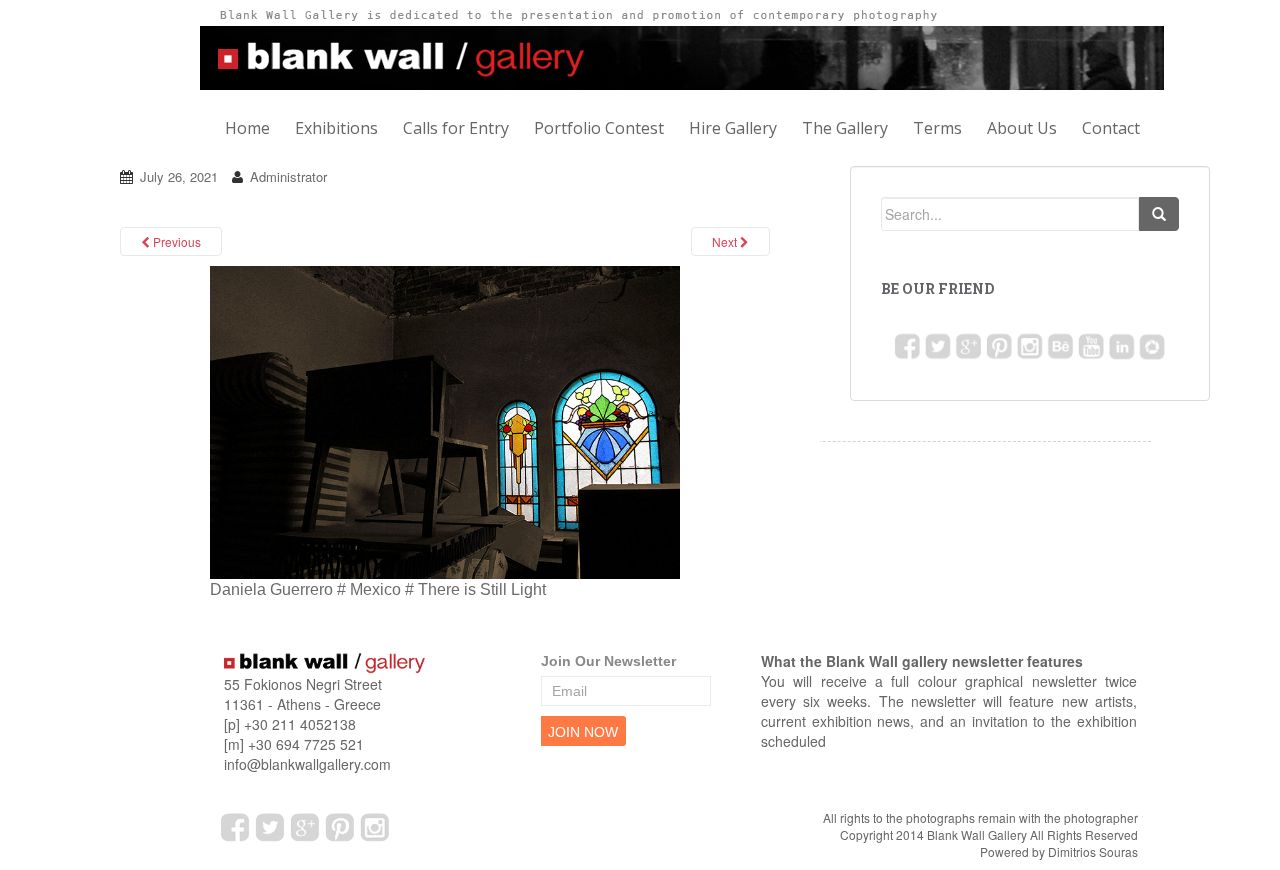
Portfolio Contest (599, 128)
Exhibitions (336, 128)
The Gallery (845, 128)
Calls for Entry (456, 128)
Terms (937, 128)
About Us (1022, 128)
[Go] (1159, 214)
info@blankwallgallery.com (307, 764)
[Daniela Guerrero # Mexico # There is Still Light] (445, 421)
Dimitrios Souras (1093, 851)
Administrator (288, 176)
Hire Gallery (733, 128)
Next (726, 241)
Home (247, 128)
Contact (1111, 128)
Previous (175, 241)
